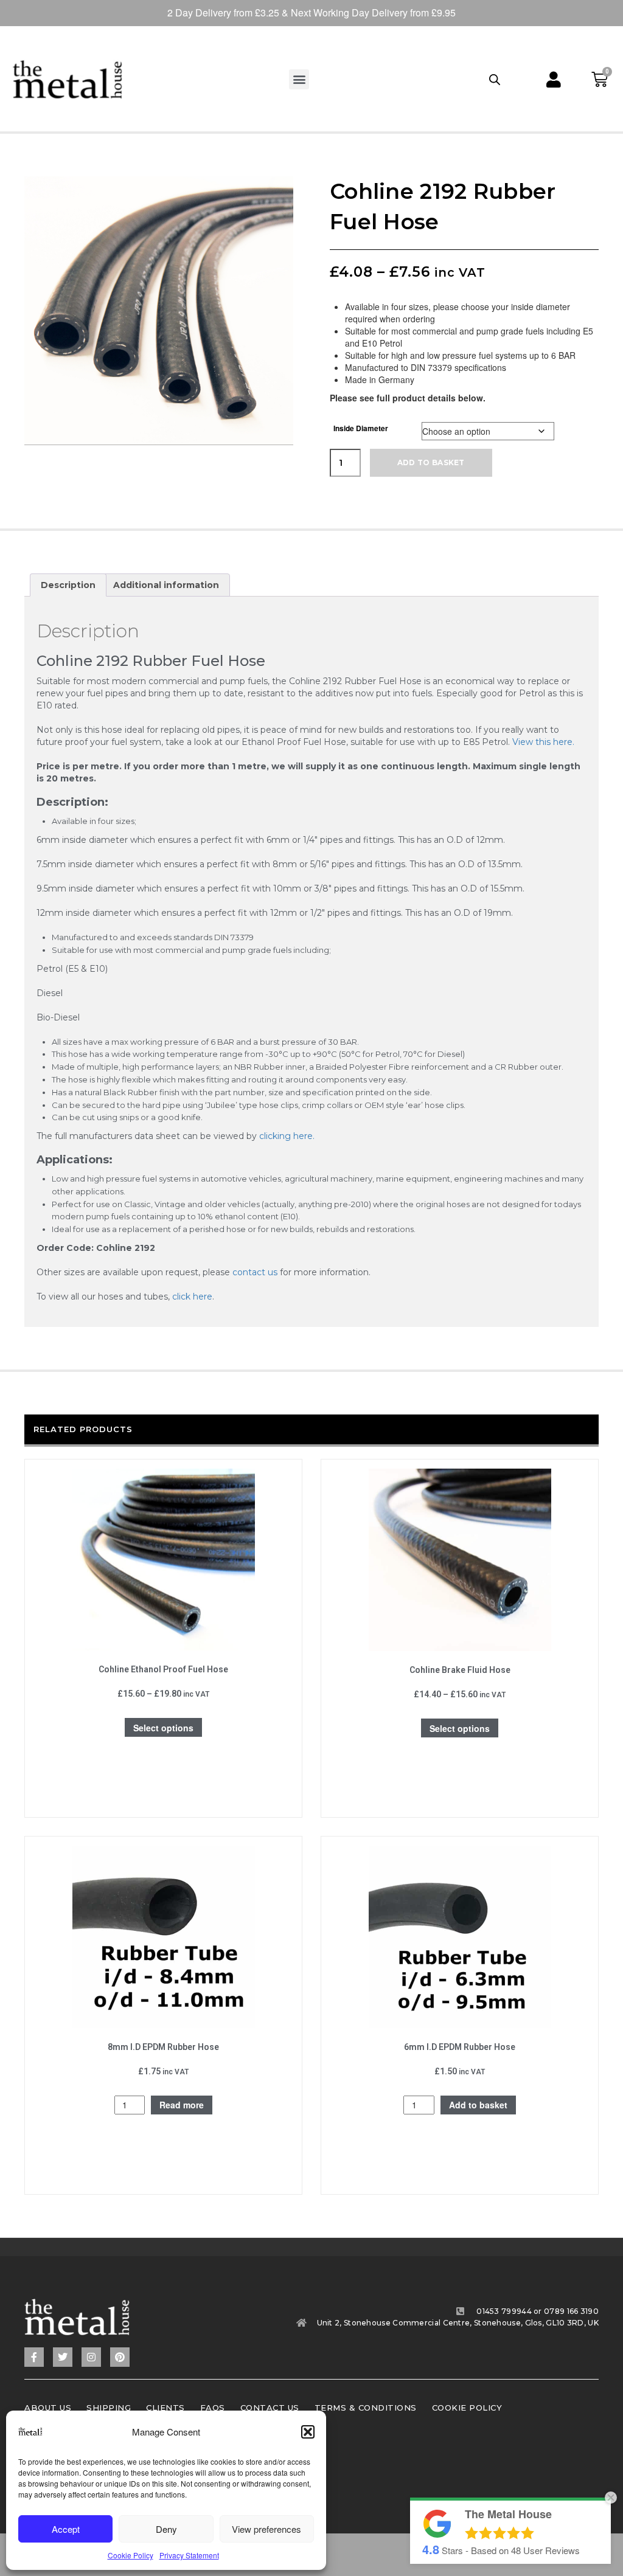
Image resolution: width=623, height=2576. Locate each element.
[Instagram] (91, 2357)
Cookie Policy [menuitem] (467, 2408)
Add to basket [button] (478, 2105)
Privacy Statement (189, 2555)
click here (192, 1297)
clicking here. (287, 1136)
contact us (255, 1272)
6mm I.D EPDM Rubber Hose (460, 2047)
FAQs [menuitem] (213, 2408)
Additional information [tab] (166, 585)
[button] (308, 2432)
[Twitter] (63, 2357)
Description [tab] (68, 585)
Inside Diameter (361, 428)
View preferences (266, 2529)
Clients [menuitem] (165, 2408)
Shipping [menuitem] (109, 2408)
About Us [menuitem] (48, 2408)
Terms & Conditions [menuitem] (366, 2408)
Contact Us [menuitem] (270, 2408)
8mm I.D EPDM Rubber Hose (163, 2047)
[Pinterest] (120, 2357)
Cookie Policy (131, 2555)
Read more (182, 2105)
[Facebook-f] (34, 2357)
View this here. (543, 742)
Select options (163, 1728)
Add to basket (431, 462)
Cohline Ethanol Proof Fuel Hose (163, 1669)
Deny (166, 2529)
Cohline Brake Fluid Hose (460, 1670)
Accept (66, 2529)
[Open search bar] (495, 79)
